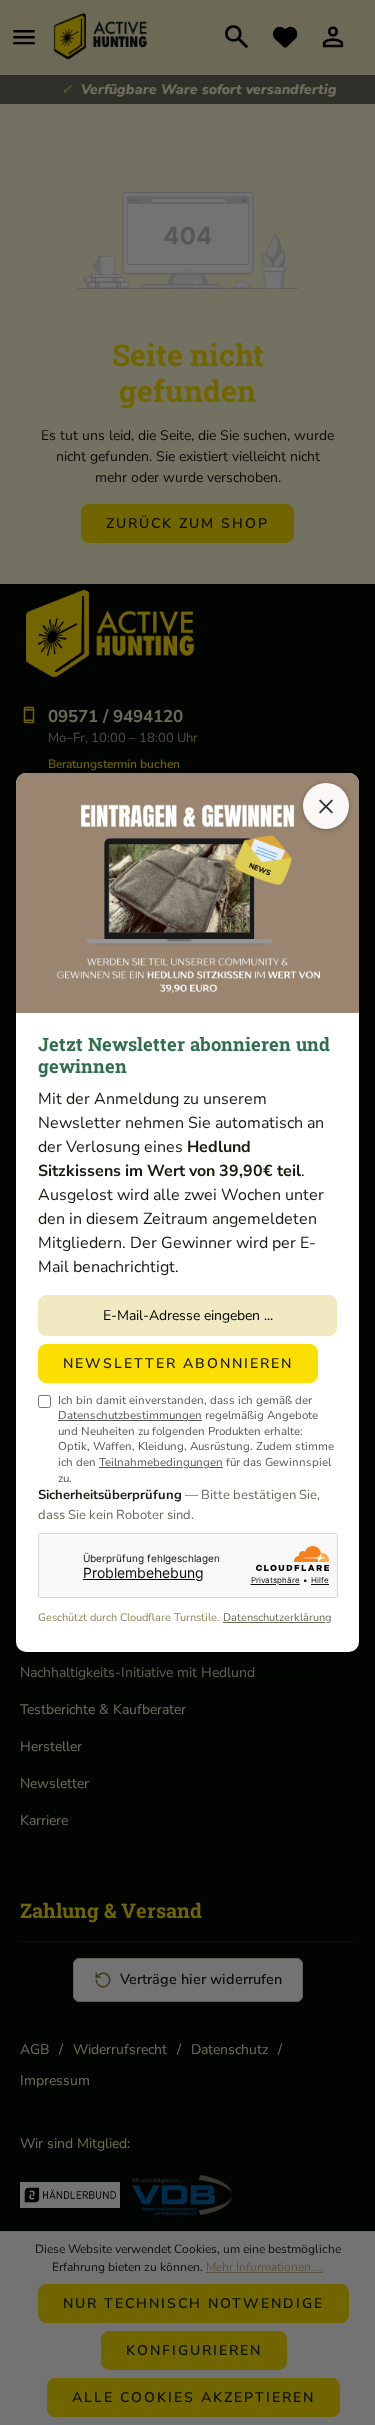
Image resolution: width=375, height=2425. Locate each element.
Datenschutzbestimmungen (130, 1415)
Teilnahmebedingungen (161, 1462)
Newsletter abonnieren (178, 1363)
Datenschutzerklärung (277, 1617)
